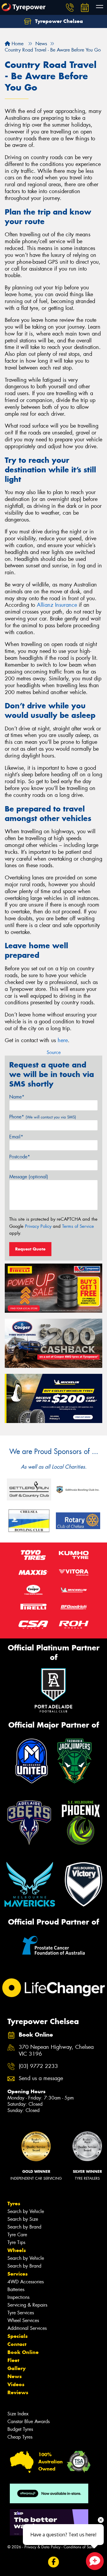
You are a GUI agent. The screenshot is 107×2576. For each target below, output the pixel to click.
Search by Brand (24, 2227)
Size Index (18, 2414)
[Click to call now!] (70, 7)
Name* (17, 1097)
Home (17, 44)
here (63, 1040)
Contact (17, 2344)
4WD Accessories (26, 2282)
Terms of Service (78, 1226)
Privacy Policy (38, 1226)
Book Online (23, 2352)
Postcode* (20, 1157)
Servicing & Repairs (27, 2305)
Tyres (14, 2203)
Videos (16, 2384)
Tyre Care (17, 2235)
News (15, 2376)
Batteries (16, 2289)
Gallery (16, 2368)
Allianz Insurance (57, 605)
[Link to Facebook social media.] (54, 2562)
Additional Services (27, 2328)
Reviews (18, 2392)
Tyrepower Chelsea (58, 21)
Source (54, 1052)
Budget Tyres (20, 2429)
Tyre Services (21, 2313)
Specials (18, 2336)
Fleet (13, 2360)
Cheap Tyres (20, 2437)
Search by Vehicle (26, 2211)
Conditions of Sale (79, 2547)
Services (18, 2274)
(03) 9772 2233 (38, 2066)
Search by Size (23, 2219)
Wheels (17, 2250)
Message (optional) (29, 1177)
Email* (16, 1137)
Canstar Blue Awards (29, 2421)
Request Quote (30, 1249)
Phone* (43, 1117)
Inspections (18, 2297)
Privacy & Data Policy (42, 2547)
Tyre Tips (16, 2242)
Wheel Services (23, 2320)
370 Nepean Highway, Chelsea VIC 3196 (56, 2051)
